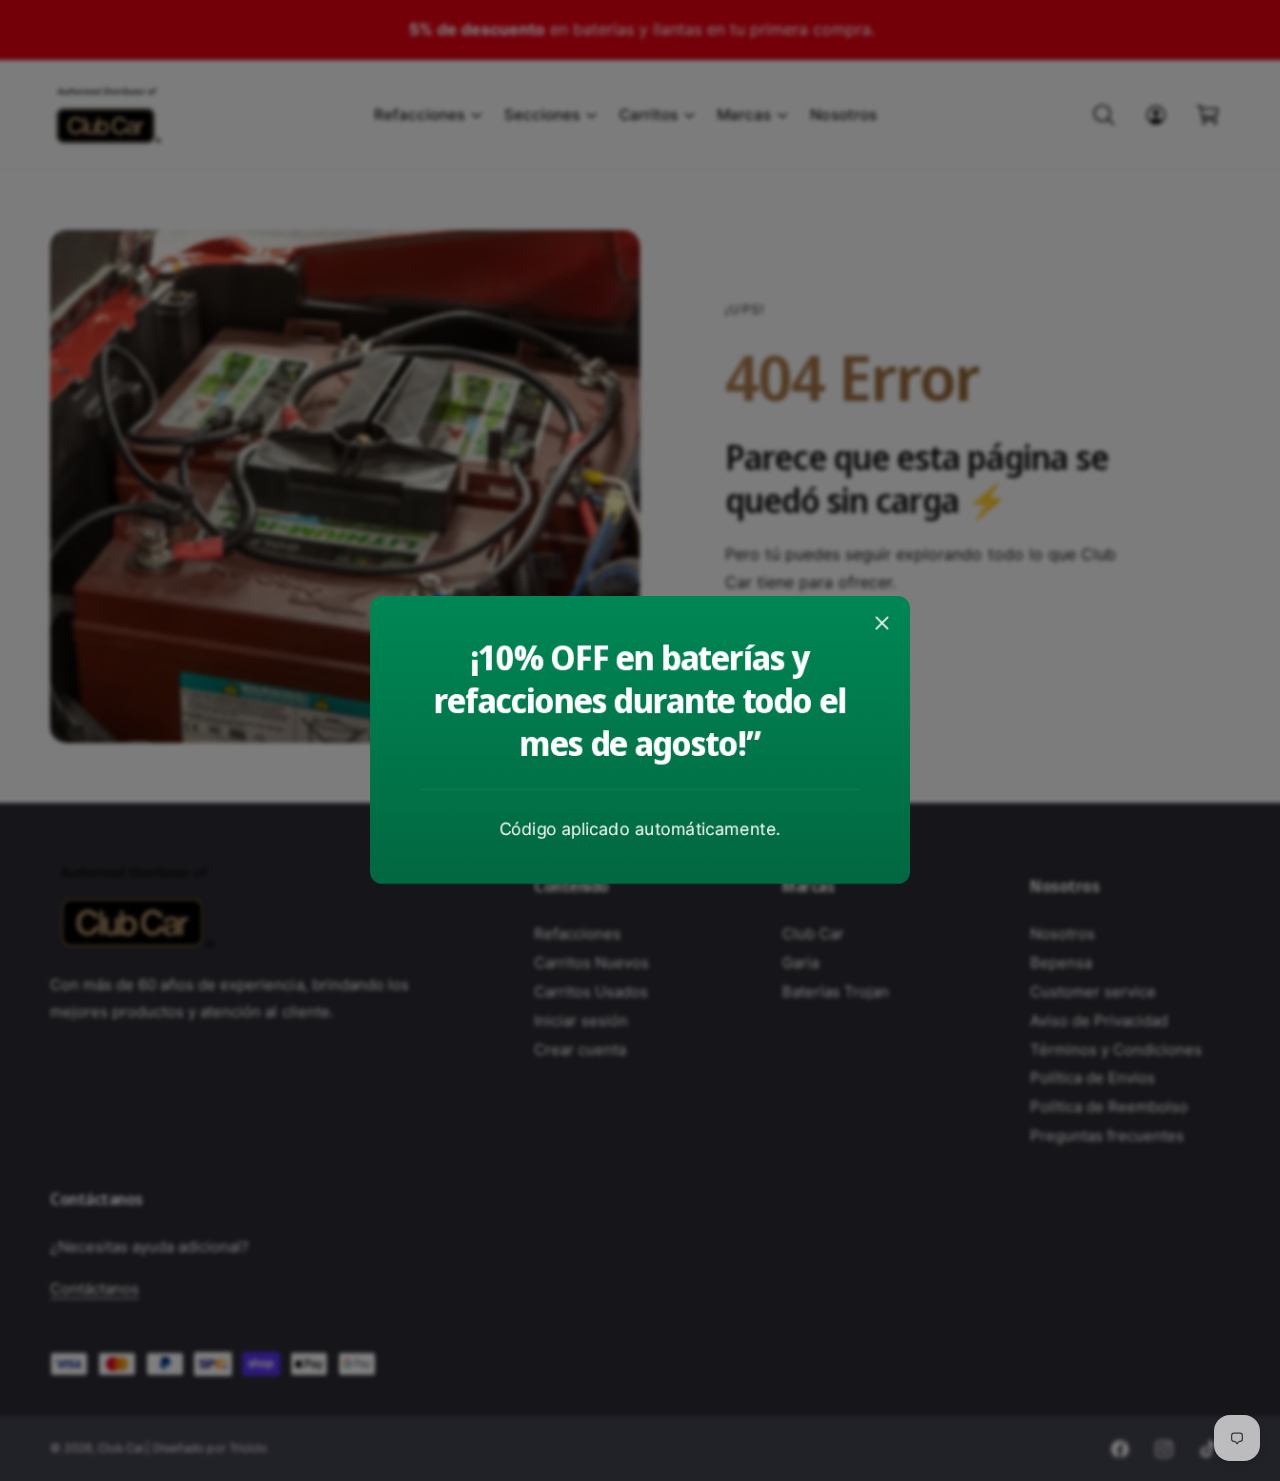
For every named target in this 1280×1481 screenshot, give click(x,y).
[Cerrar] (882, 623)
